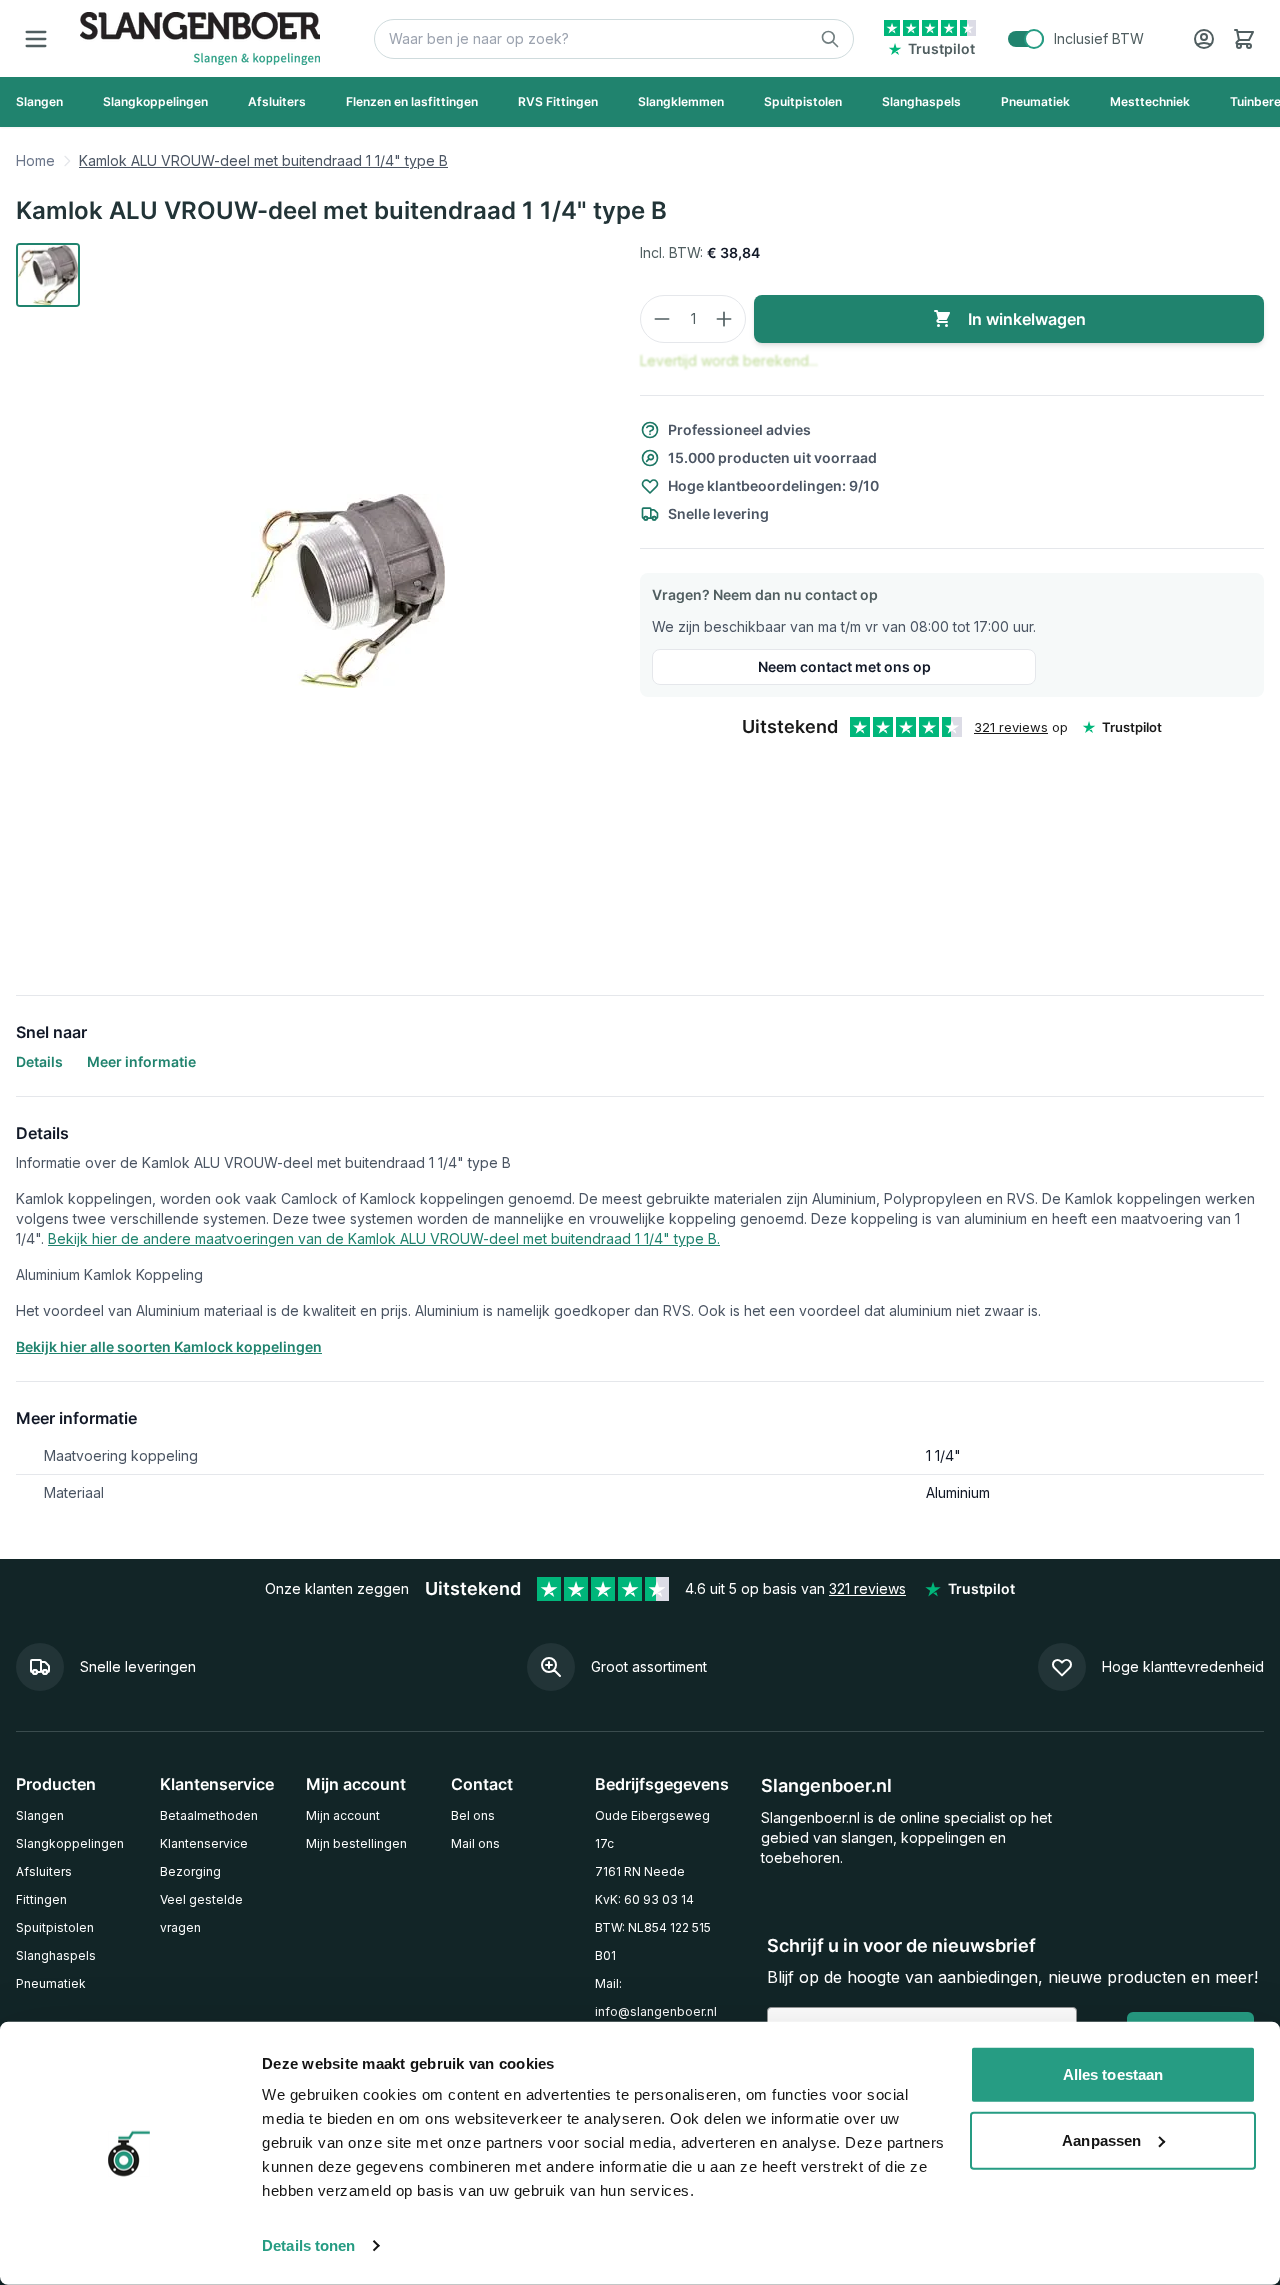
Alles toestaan (1113, 2074)
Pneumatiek (51, 1983)
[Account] (1204, 39)
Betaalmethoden (209, 1815)
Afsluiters (44, 1871)
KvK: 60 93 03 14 (644, 1899)
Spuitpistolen (55, 1927)
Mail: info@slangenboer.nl (656, 1997)
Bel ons (473, 1815)
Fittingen (41, 1899)
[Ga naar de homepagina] (200, 38)
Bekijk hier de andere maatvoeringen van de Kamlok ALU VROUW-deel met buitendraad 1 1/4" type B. (384, 1238)
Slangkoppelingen (70, 1843)
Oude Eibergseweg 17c (652, 1829)
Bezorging (190, 1871)
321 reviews (1011, 727)
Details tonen (308, 2245)
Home (35, 160)
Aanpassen (1101, 2139)
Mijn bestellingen (356, 1843)
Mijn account (343, 1815)
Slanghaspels (56, 1955)
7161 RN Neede (640, 1871)
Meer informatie (141, 1061)
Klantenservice (204, 1843)
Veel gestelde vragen (201, 1913)
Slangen (40, 1815)
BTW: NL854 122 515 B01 (653, 1941)
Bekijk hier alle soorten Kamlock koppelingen (169, 1346)
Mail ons (475, 1843)
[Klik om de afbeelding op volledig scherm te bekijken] (348, 591)
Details (39, 1061)
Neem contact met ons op (844, 666)
